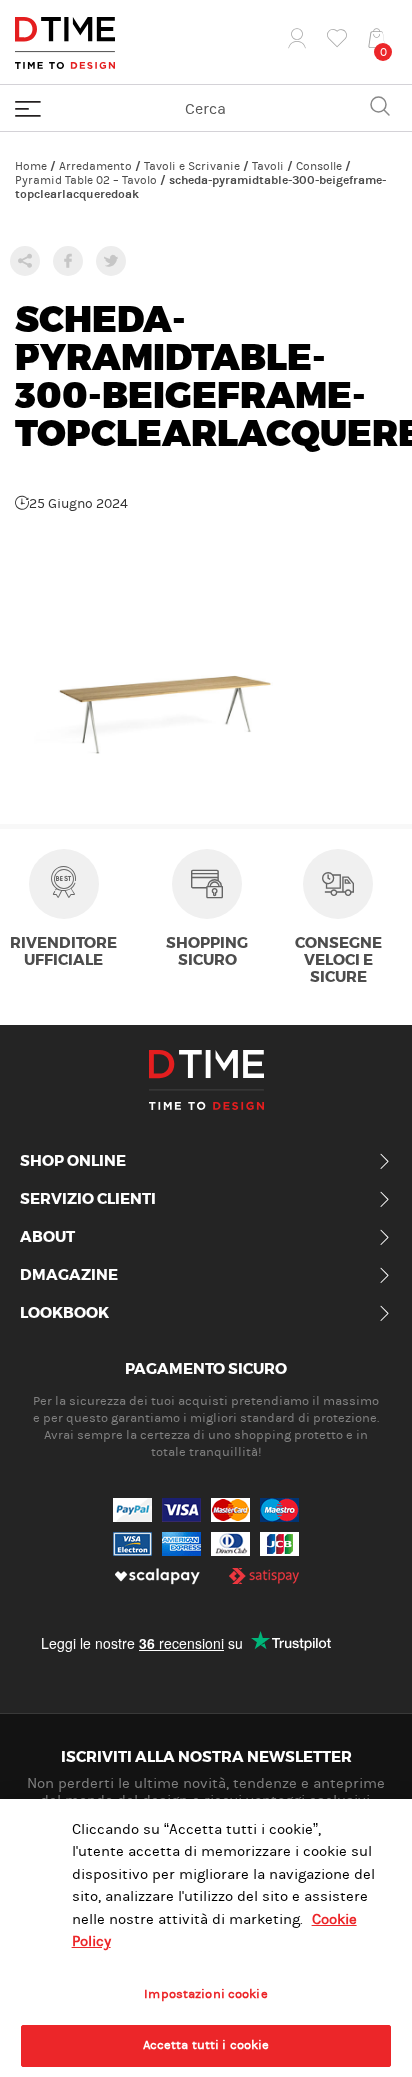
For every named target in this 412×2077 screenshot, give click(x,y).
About (47, 1238)
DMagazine (69, 1276)
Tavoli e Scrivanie (192, 166)
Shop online (73, 1162)
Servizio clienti (88, 1200)
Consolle (319, 166)
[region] (206, 1938)
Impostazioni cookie (205, 1994)
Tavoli (268, 166)
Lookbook (64, 1314)
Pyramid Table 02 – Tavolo (86, 180)
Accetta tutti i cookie (206, 2045)
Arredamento (95, 166)
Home (31, 166)
